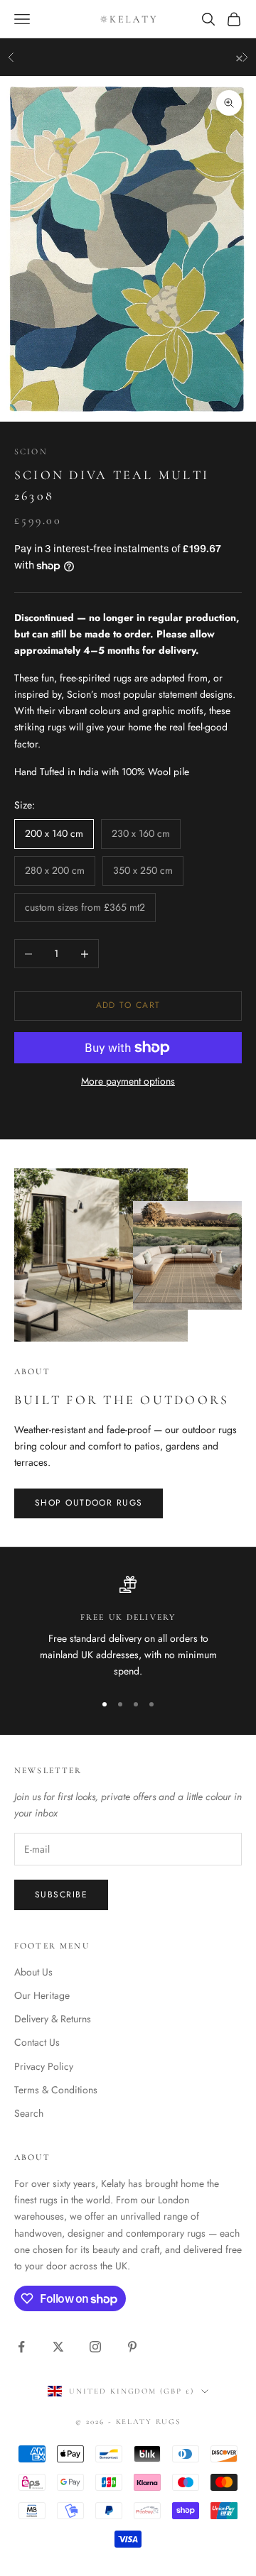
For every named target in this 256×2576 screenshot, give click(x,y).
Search (29, 2113)
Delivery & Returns (53, 2019)
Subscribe (61, 1895)
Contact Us (37, 2042)
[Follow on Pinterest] (132, 2347)
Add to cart (128, 1005)
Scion (31, 451)
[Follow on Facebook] (21, 2347)
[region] (128, 1628)
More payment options (128, 1081)
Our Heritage (42, 1995)
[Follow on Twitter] (58, 2347)
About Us (33, 1972)
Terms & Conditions (56, 2090)
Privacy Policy (44, 2066)
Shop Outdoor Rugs (89, 1503)
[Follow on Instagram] (95, 2347)
